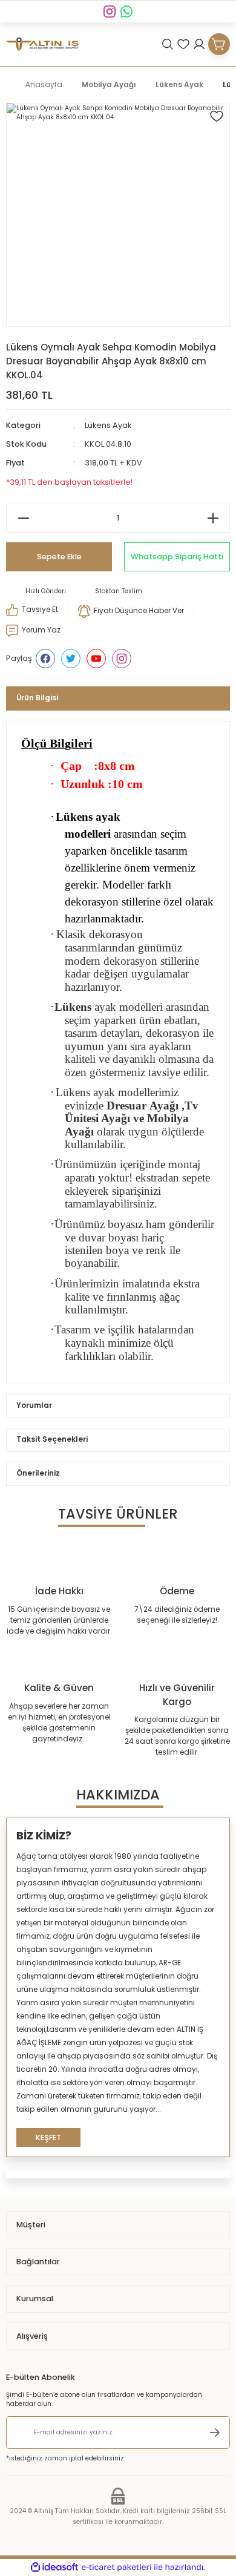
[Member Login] (199, 44)
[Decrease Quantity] (23, 518)
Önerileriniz (38, 1473)
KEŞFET (48, 2137)
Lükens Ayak (108, 425)
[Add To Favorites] (217, 116)
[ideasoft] (54, 2568)
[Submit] (215, 2433)
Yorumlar (34, 1405)
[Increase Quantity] (213, 518)
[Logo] (42, 44)
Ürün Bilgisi (37, 698)
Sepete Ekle (59, 557)
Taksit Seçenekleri (52, 1439)
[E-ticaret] (116, 2567)
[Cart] (219, 44)
